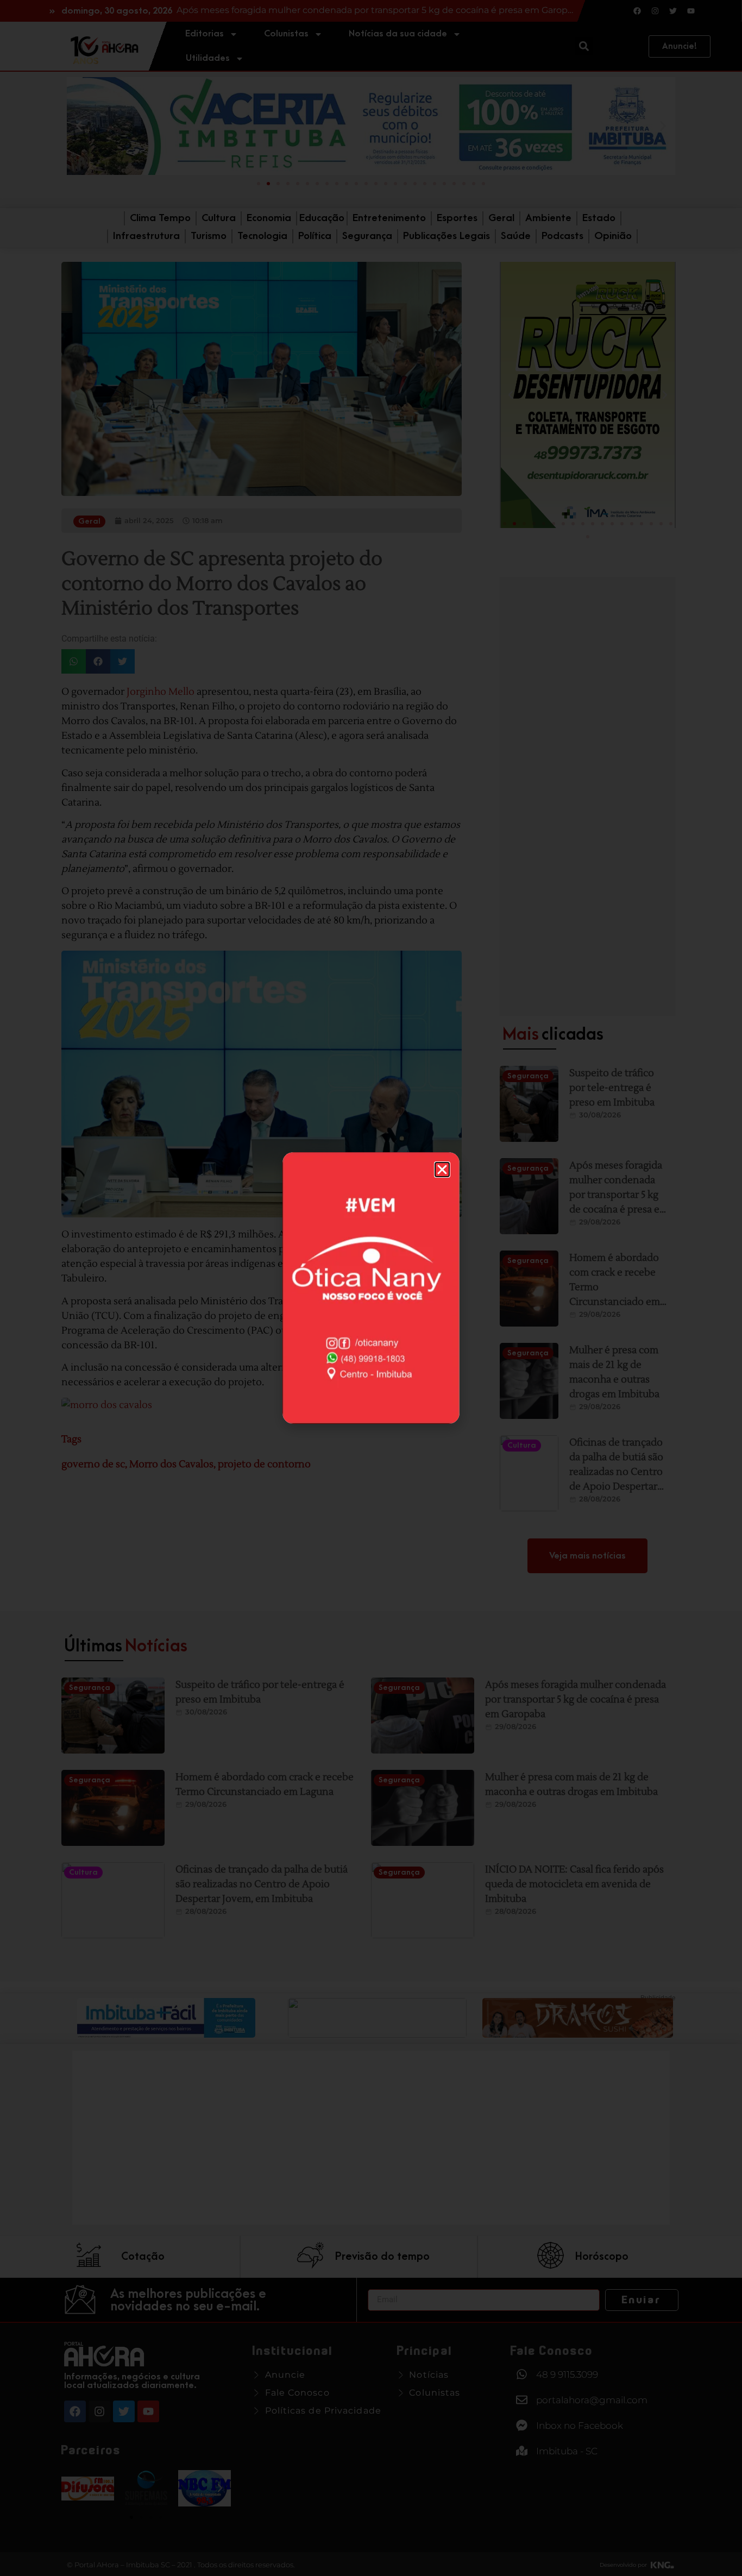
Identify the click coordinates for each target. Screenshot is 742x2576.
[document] (371, 1288)
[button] (442, 1170)
